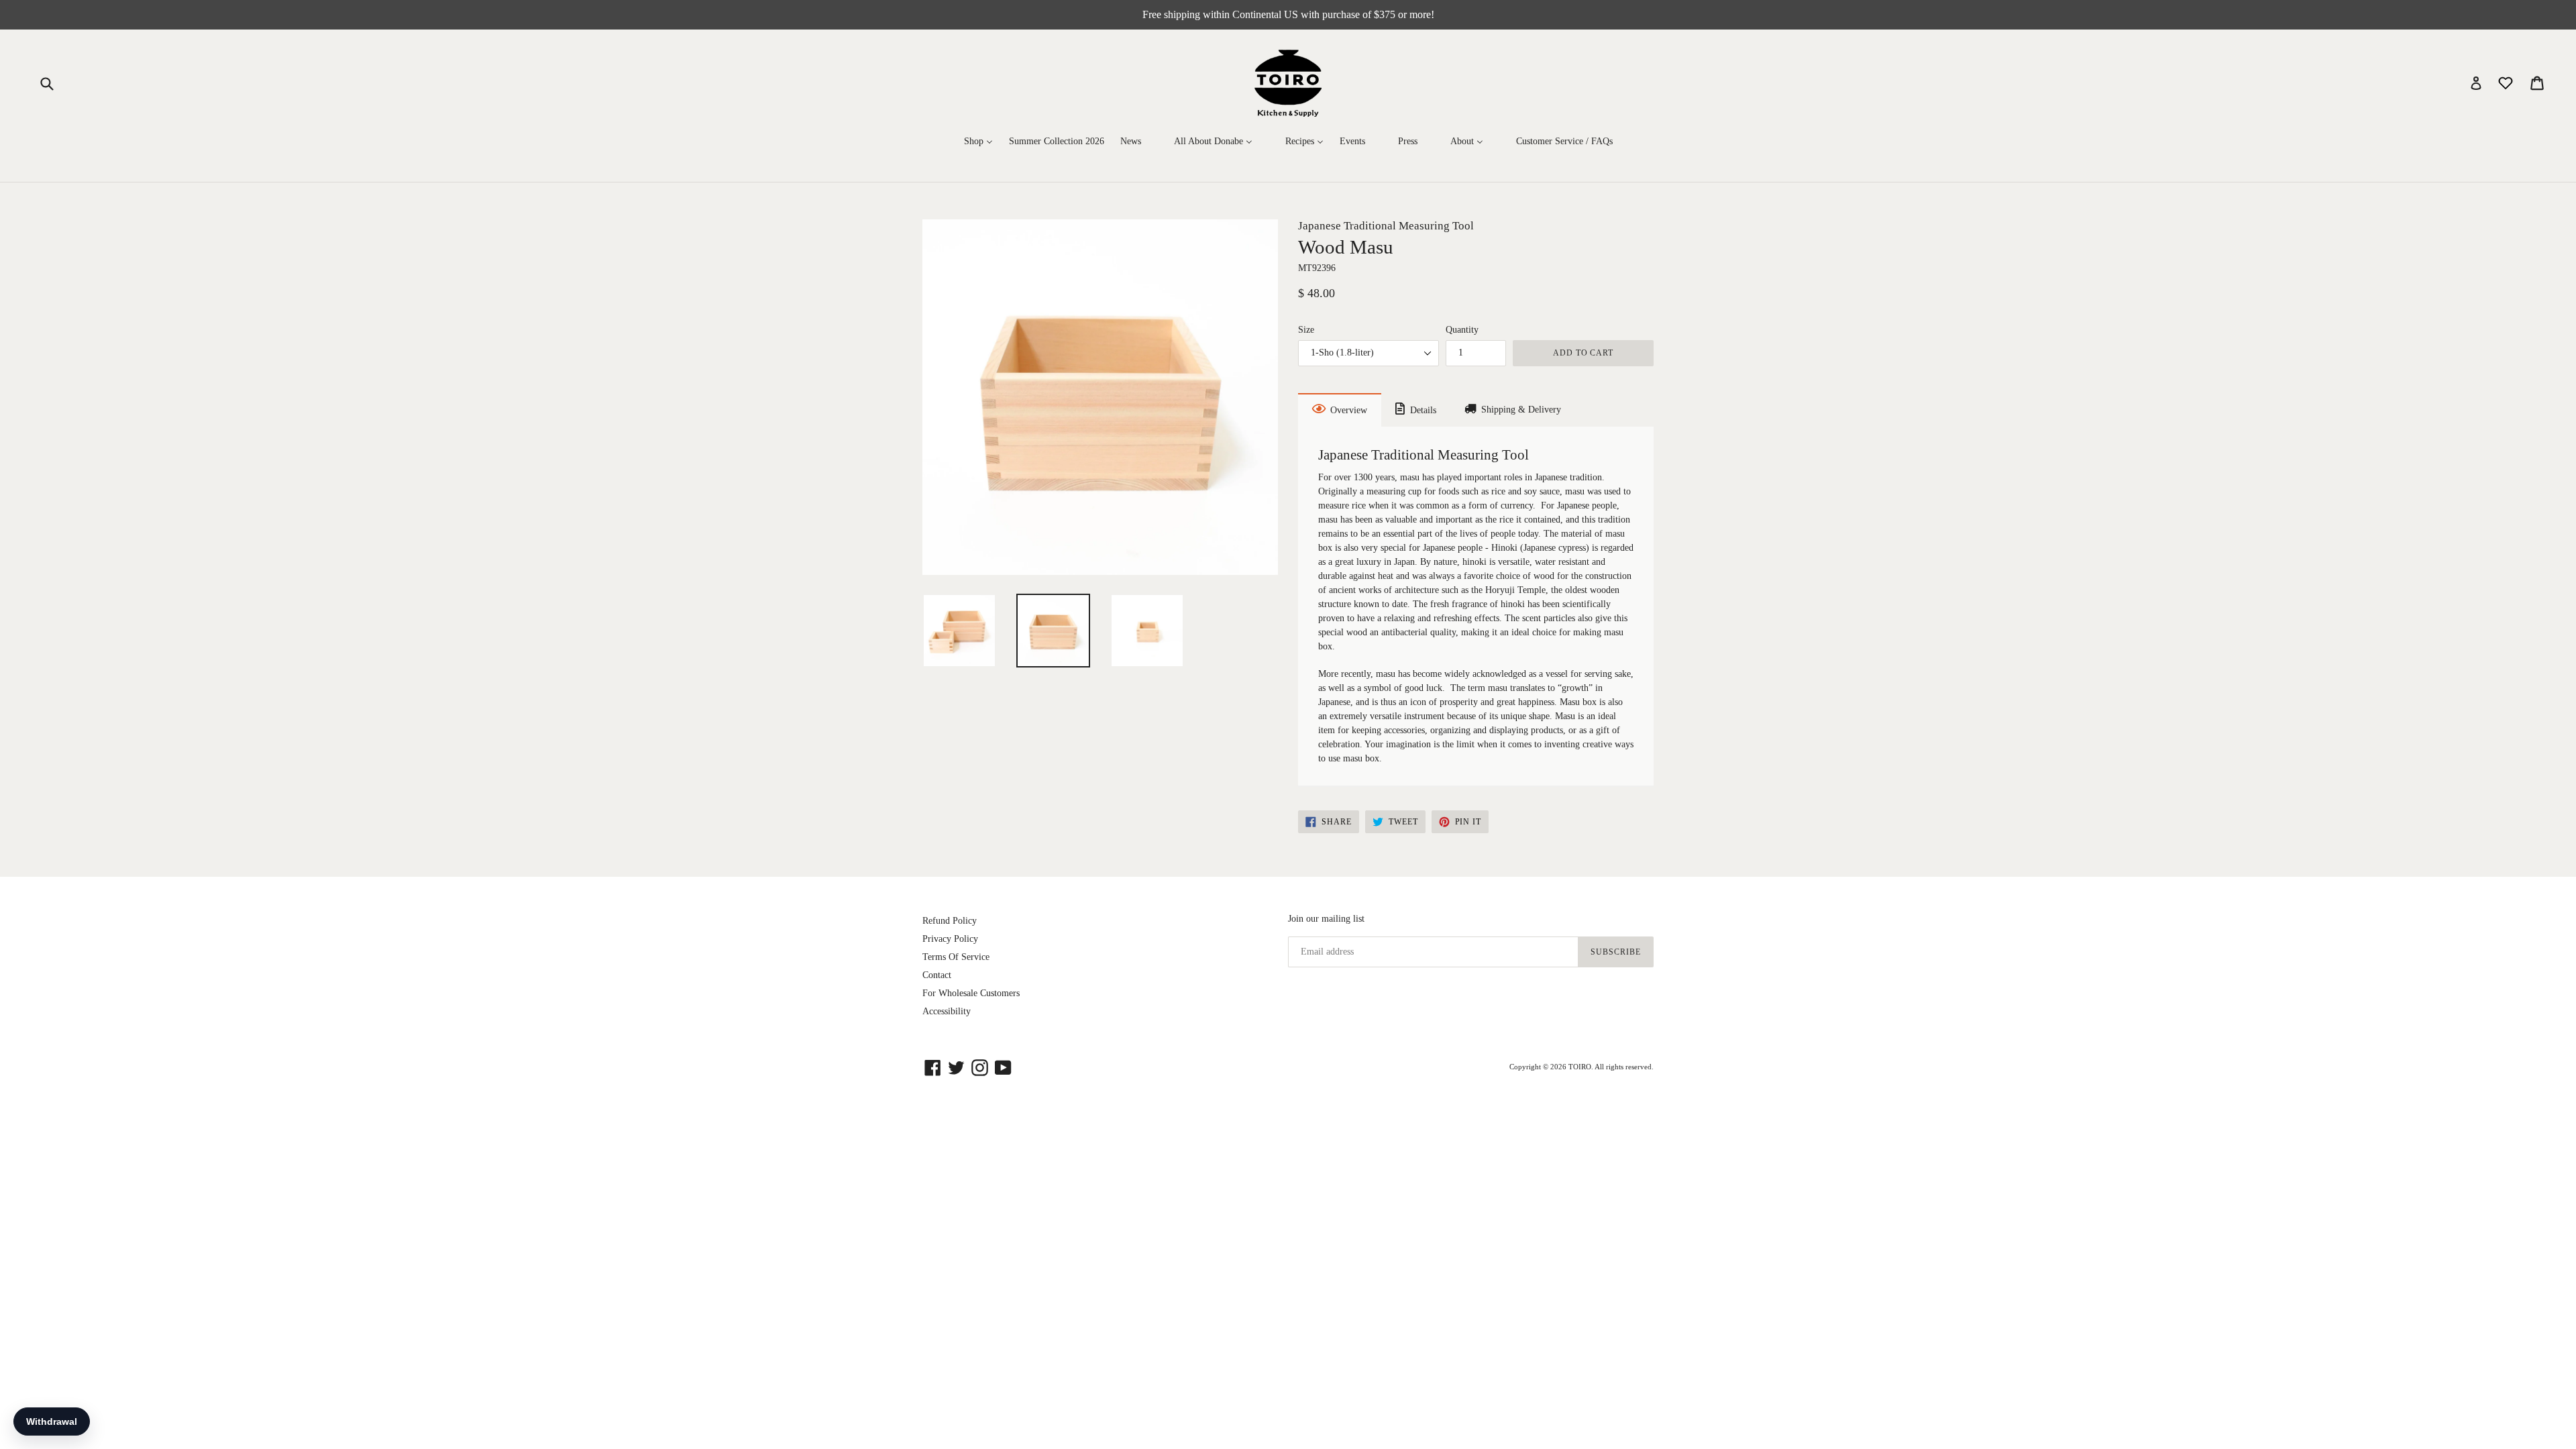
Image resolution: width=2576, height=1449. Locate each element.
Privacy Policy (950, 939)
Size (1306, 330)
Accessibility (947, 1011)
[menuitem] (978, 142)
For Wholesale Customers (971, 993)
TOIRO (1580, 1067)
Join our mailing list (1326, 919)
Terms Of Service (956, 957)
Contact (937, 975)
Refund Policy (950, 921)
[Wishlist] (2507, 82)
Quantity (1462, 330)
